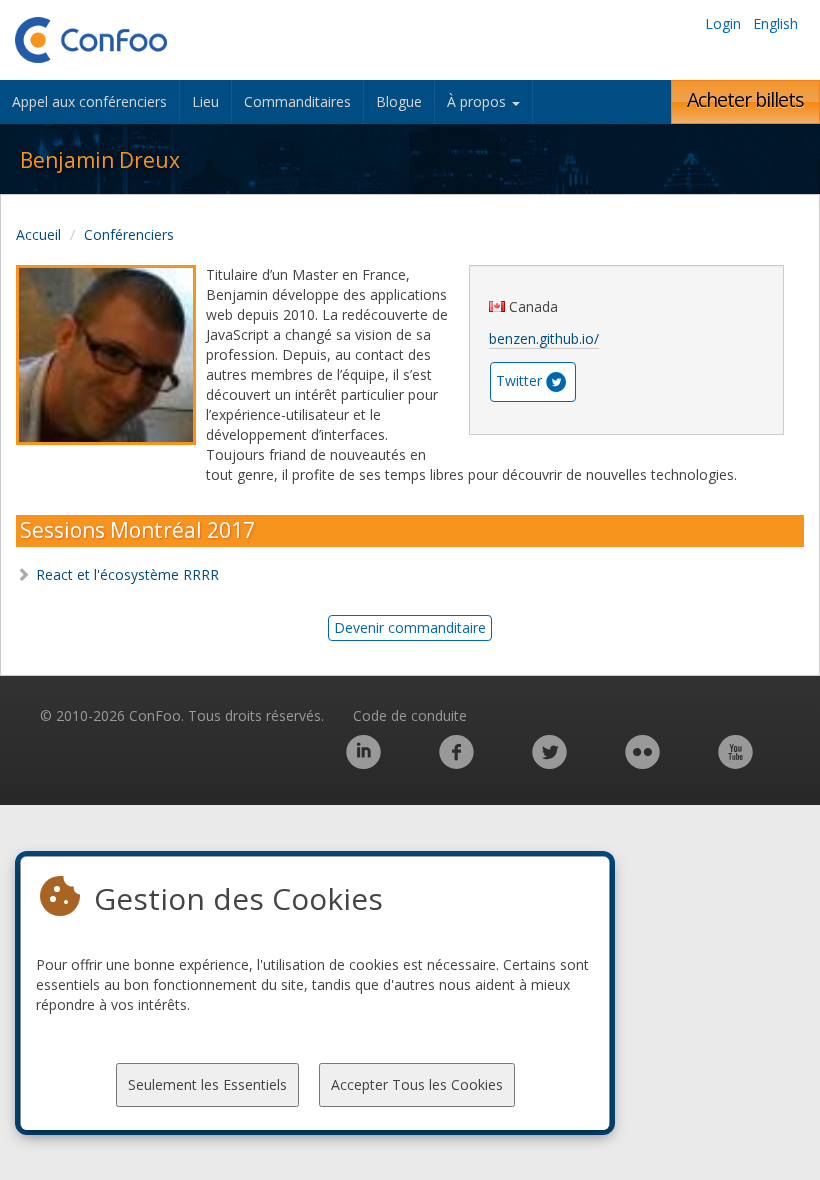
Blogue (399, 101)
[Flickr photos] (642, 762)
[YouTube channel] (735, 762)
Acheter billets (745, 99)
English (775, 23)
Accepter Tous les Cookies (417, 1084)
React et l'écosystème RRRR (127, 574)
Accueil (38, 234)
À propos (478, 101)
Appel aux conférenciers (89, 101)
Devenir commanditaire (410, 627)
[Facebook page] (456, 762)
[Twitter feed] (549, 762)
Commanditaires (297, 101)
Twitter (519, 380)
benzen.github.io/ (544, 338)
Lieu (205, 101)
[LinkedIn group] (363, 762)
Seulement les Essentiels (207, 1084)
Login (723, 23)
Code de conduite (410, 715)
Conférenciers (129, 234)
